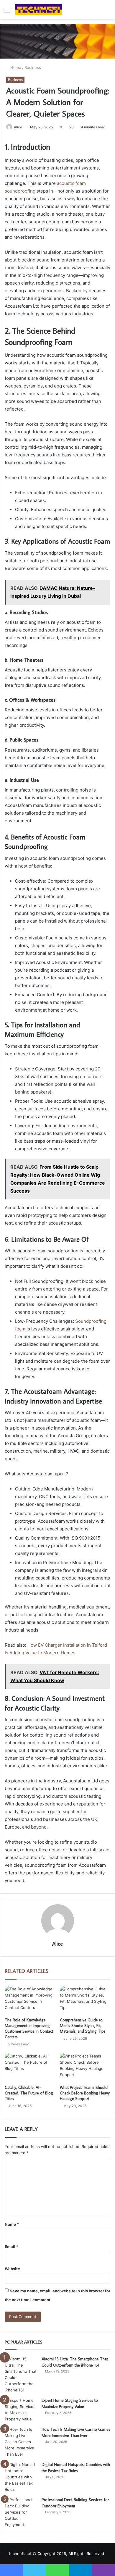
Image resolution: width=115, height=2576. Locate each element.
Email (11, 2246)
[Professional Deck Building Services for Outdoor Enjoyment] (21, 2512)
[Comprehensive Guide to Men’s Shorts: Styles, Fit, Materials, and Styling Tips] (85, 2000)
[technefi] (38, 10)
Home (15, 67)
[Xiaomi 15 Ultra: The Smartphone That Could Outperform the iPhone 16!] (21, 2375)
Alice (18, 127)
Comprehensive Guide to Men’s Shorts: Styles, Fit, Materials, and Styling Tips (83, 2026)
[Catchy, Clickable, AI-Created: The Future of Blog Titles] (30, 2067)
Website (12, 2269)
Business (33, 67)
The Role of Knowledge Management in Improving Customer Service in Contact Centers (29, 2028)
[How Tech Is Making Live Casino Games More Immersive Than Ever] (21, 2442)
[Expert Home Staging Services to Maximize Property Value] (21, 2410)
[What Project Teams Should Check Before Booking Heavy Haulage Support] (85, 2067)
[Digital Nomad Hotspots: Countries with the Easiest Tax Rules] (21, 2477)
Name (12, 2224)
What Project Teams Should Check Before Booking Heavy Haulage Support (85, 2093)
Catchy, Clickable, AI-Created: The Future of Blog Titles (29, 2093)
